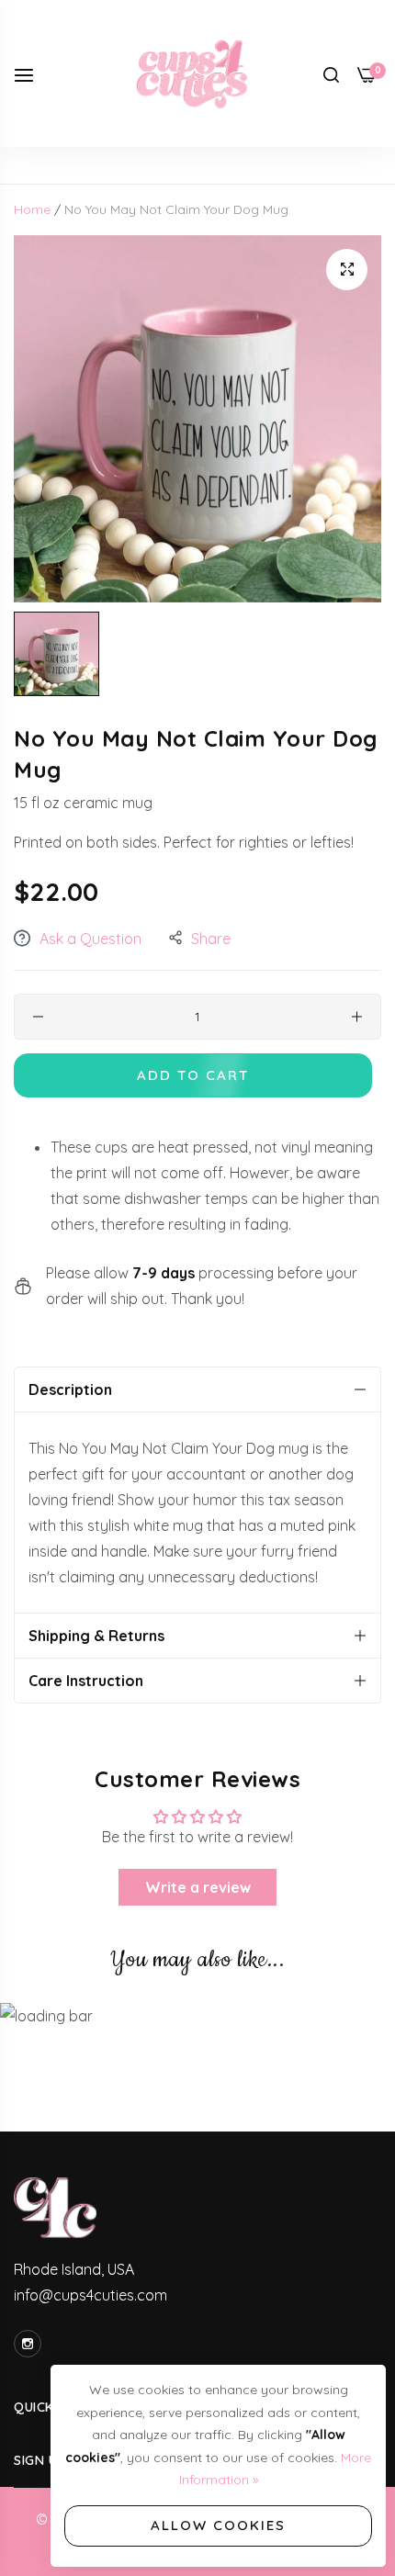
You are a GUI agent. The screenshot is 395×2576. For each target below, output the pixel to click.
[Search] (331, 73)
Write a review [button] (198, 1887)
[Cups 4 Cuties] (197, 73)
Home (32, 209)
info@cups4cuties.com (90, 2295)
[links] (30, 2344)
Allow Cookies (218, 2525)
